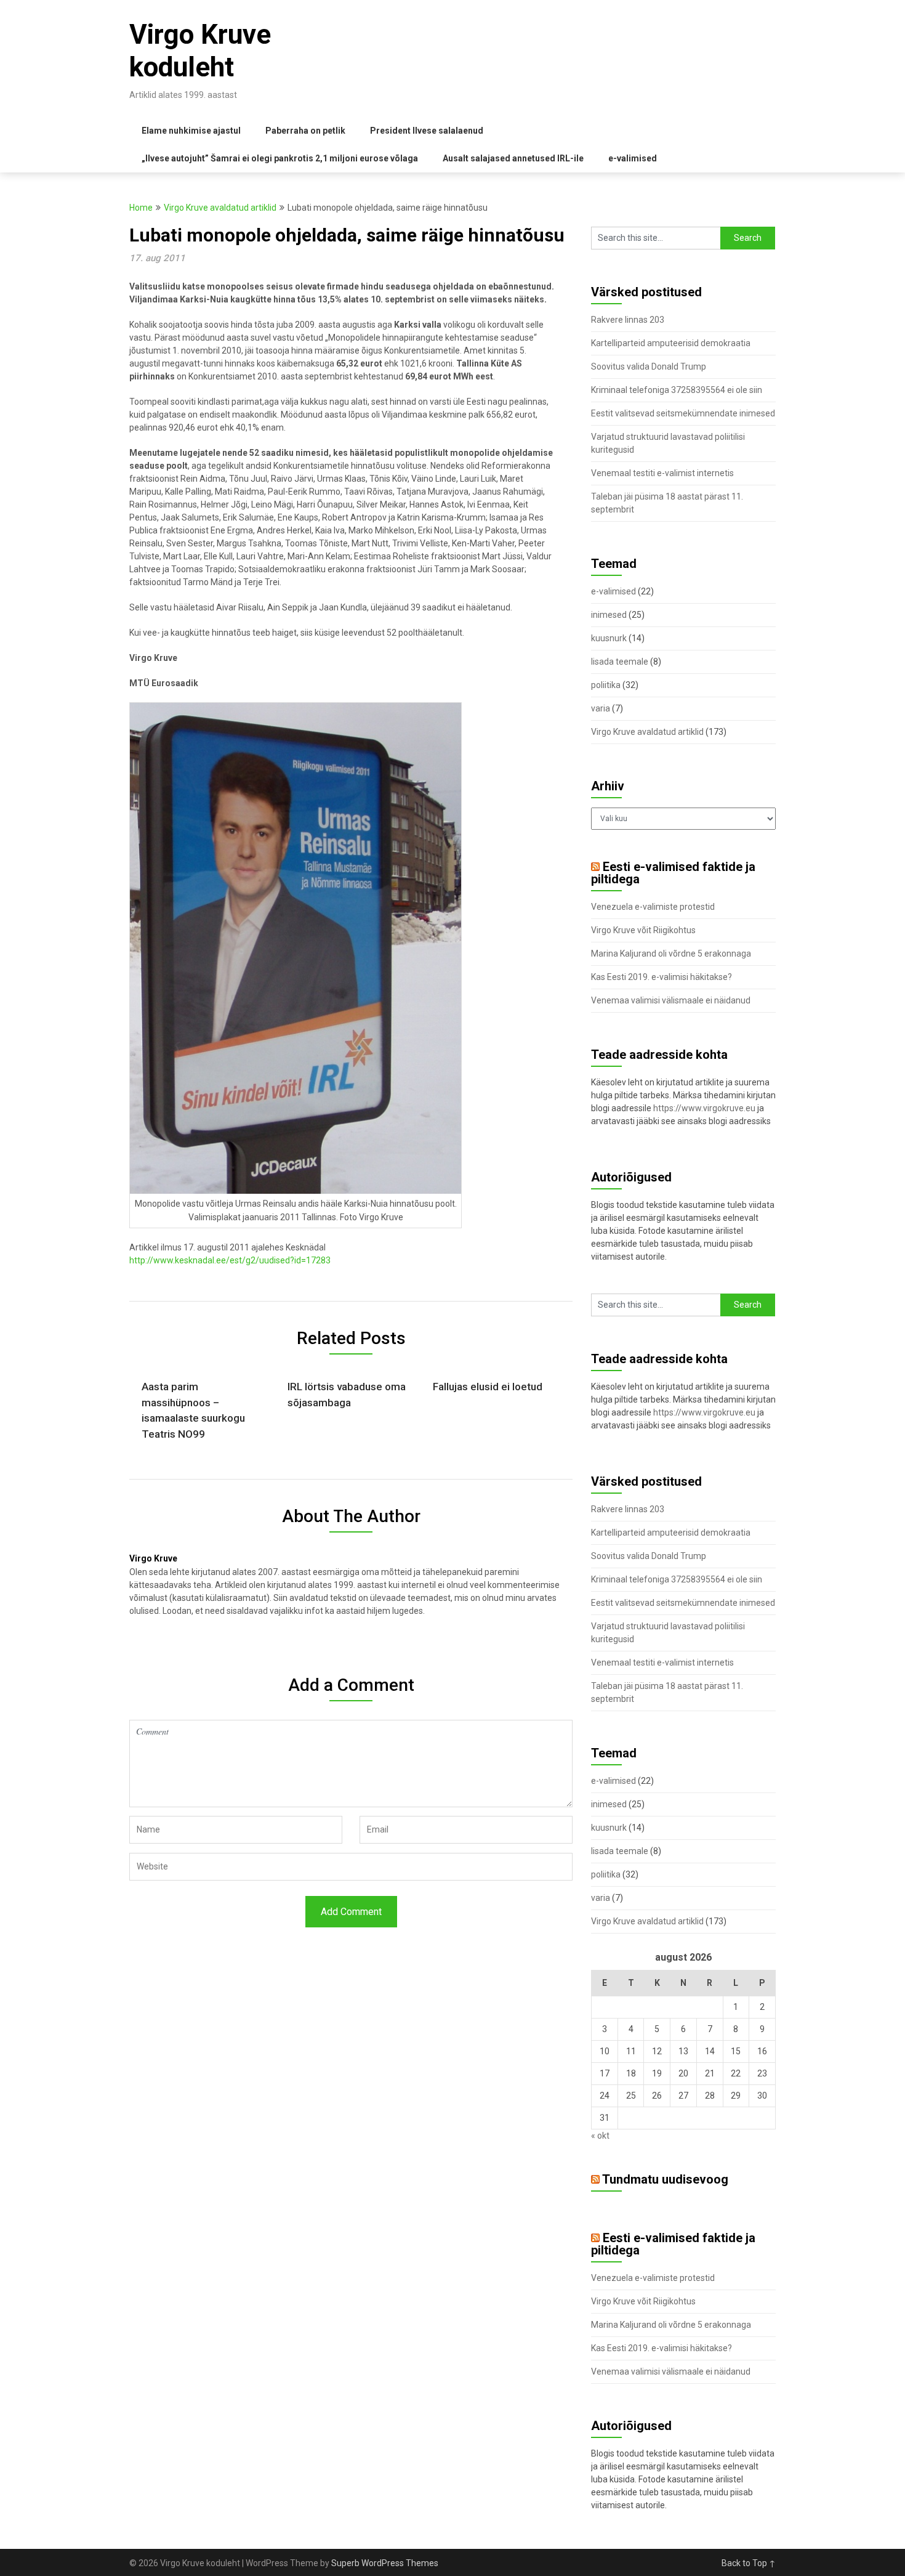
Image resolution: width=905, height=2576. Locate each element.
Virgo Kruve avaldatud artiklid (220, 208)
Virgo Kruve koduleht (200, 51)
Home (141, 208)
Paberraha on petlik (305, 131)
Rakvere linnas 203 (628, 320)
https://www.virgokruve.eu (704, 1108)
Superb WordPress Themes (385, 2563)
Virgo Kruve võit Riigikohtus (643, 930)
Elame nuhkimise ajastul (191, 131)
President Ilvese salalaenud (427, 131)
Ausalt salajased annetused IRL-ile (513, 158)
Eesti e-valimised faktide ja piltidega (673, 873)
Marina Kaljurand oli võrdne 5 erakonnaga (671, 954)
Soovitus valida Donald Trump (649, 367)
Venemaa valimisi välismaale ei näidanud (671, 1000)
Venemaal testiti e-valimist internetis (662, 473)
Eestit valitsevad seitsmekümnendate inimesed (683, 413)
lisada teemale (620, 662)
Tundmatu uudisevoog (665, 2179)
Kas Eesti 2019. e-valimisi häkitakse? (662, 977)
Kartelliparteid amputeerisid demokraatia (671, 343)
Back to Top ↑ (749, 2563)
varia (601, 708)
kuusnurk (609, 638)
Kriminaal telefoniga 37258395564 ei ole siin (677, 390)
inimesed (609, 615)
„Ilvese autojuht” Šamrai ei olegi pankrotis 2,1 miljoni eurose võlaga (280, 158)
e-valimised (633, 158)
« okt (600, 2136)
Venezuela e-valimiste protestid (653, 907)
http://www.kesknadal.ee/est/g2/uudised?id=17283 (230, 1260)
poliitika (606, 685)
